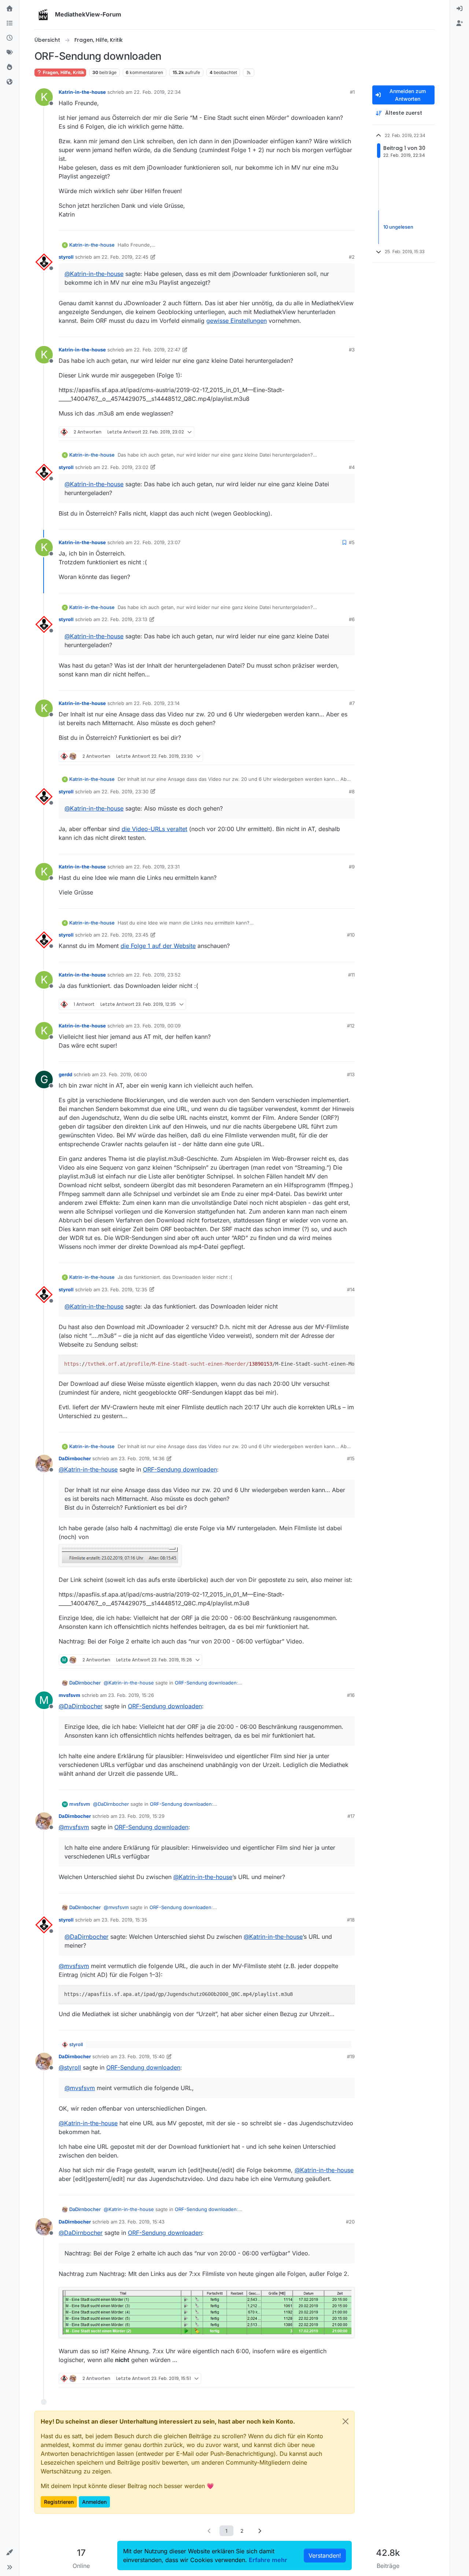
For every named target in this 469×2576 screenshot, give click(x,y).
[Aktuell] (10, 38)
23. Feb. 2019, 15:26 (131, 1695)
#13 (351, 1074)
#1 (352, 92)
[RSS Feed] (249, 73)
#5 (352, 542)
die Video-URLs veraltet (154, 829)
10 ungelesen (398, 227)
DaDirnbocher (75, 1458)
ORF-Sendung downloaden (180, 1469)
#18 (351, 1920)
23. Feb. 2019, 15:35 (124, 1920)
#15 (351, 1458)
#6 (352, 619)
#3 (352, 350)
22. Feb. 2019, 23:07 (157, 542)
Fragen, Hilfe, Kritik (63, 72)
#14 (351, 1289)
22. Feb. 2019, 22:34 (157, 92)
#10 (351, 935)
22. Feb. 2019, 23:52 (157, 975)
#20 (350, 2222)
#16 (351, 1695)
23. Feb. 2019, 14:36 (142, 1458)
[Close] (346, 2421)
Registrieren (59, 2502)
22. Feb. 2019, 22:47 (157, 350)
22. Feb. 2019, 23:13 (124, 619)
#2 (352, 257)
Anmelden (94, 2502)
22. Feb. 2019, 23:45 (125, 935)
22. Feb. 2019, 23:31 (157, 867)
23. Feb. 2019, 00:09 (157, 1026)
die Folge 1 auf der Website (158, 946)
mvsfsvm (69, 1695)
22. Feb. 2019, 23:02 (125, 467)
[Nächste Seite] (260, 2531)
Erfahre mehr (268, 2560)
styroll (66, 257)
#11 (351, 975)
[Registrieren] (459, 23)
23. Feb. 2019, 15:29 (142, 1816)
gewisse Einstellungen (237, 321)
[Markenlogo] (43, 15)
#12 (351, 1026)
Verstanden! (325, 2555)
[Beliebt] (10, 67)
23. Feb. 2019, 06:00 (123, 1074)
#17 (351, 1816)
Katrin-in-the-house (82, 92)
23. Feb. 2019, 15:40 (142, 2056)
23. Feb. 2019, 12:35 (124, 1289)
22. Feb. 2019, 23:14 (157, 703)
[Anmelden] (459, 9)
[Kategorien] (10, 23)
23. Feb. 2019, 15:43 (142, 2222)
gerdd (65, 1074)
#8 (352, 791)
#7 (352, 703)
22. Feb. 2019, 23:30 (125, 791)
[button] (10, 2553)
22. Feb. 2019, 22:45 (125, 257)
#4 (352, 467)
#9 (352, 867)
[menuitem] (459, 9)
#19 (351, 2056)
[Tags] (10, 53)
